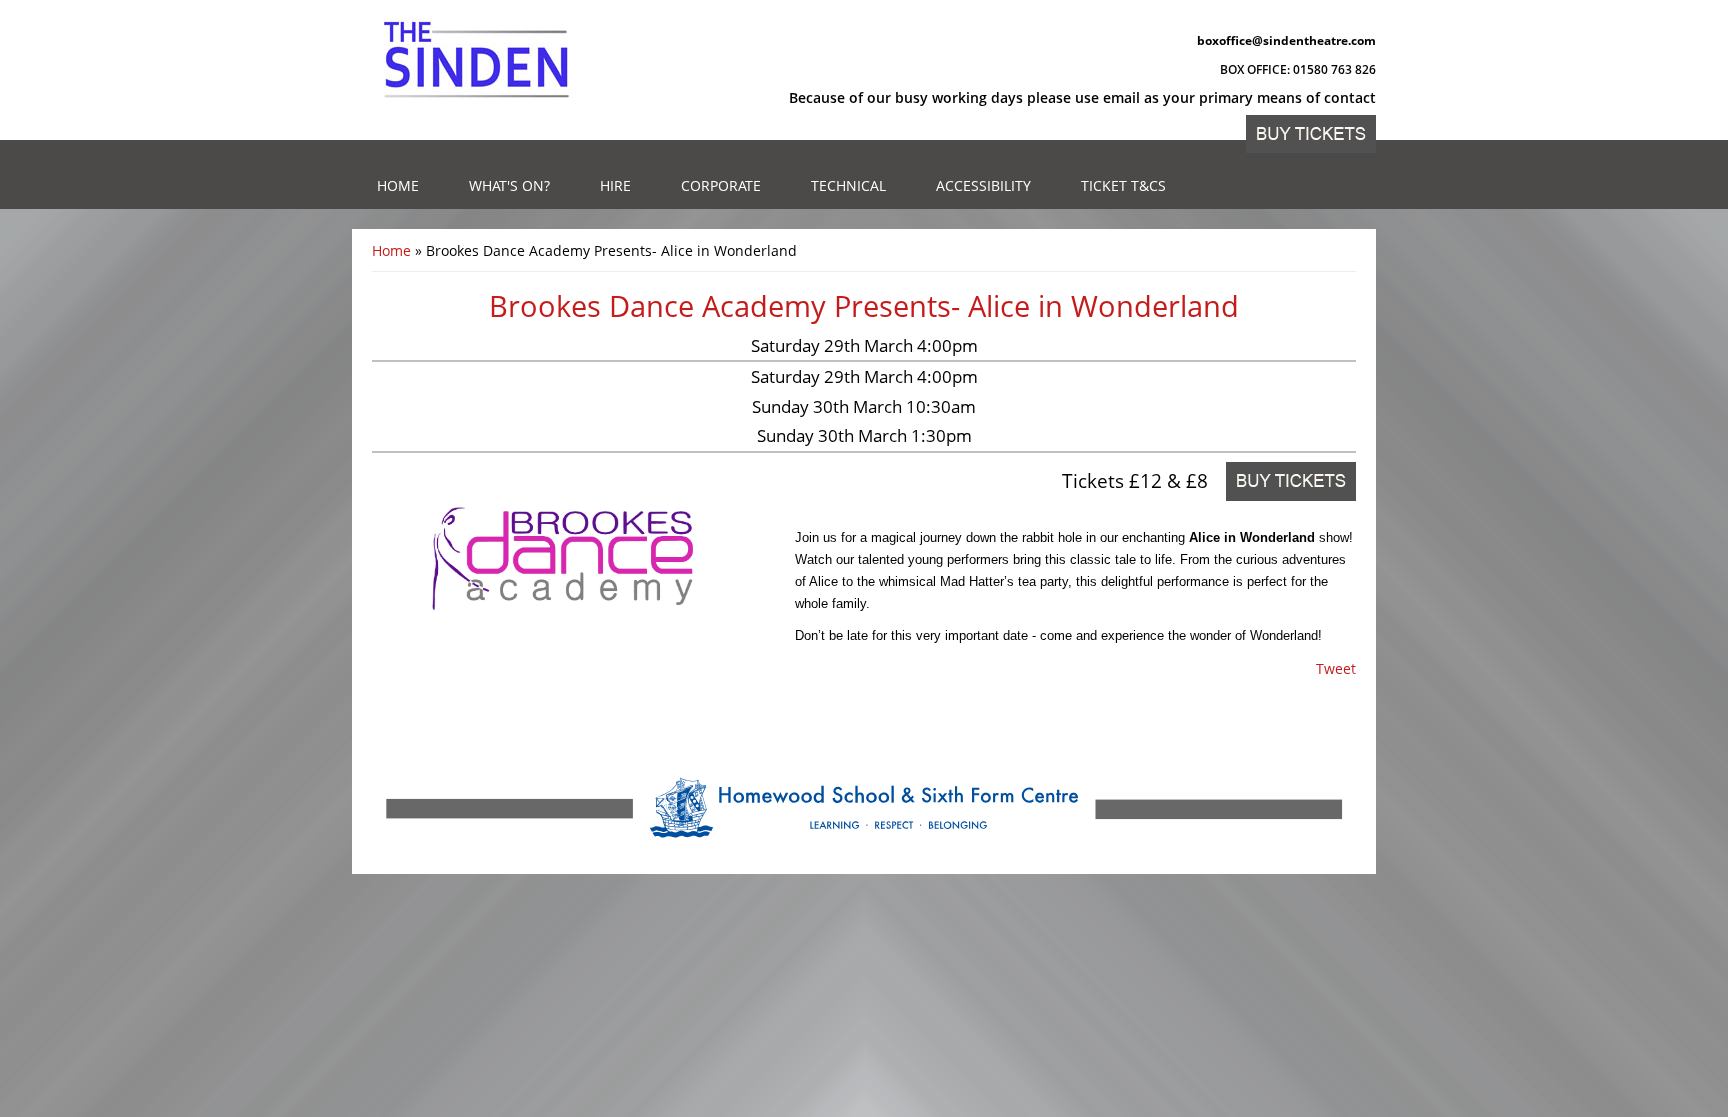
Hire (615, 185)
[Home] (477, 60)
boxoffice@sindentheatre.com (1286, 40)
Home (398, 185)
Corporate (721, 185)
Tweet (1336, 668)
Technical (848, 185)
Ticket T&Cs (1123, 185)
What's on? (509, 185)
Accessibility (983, 185)
